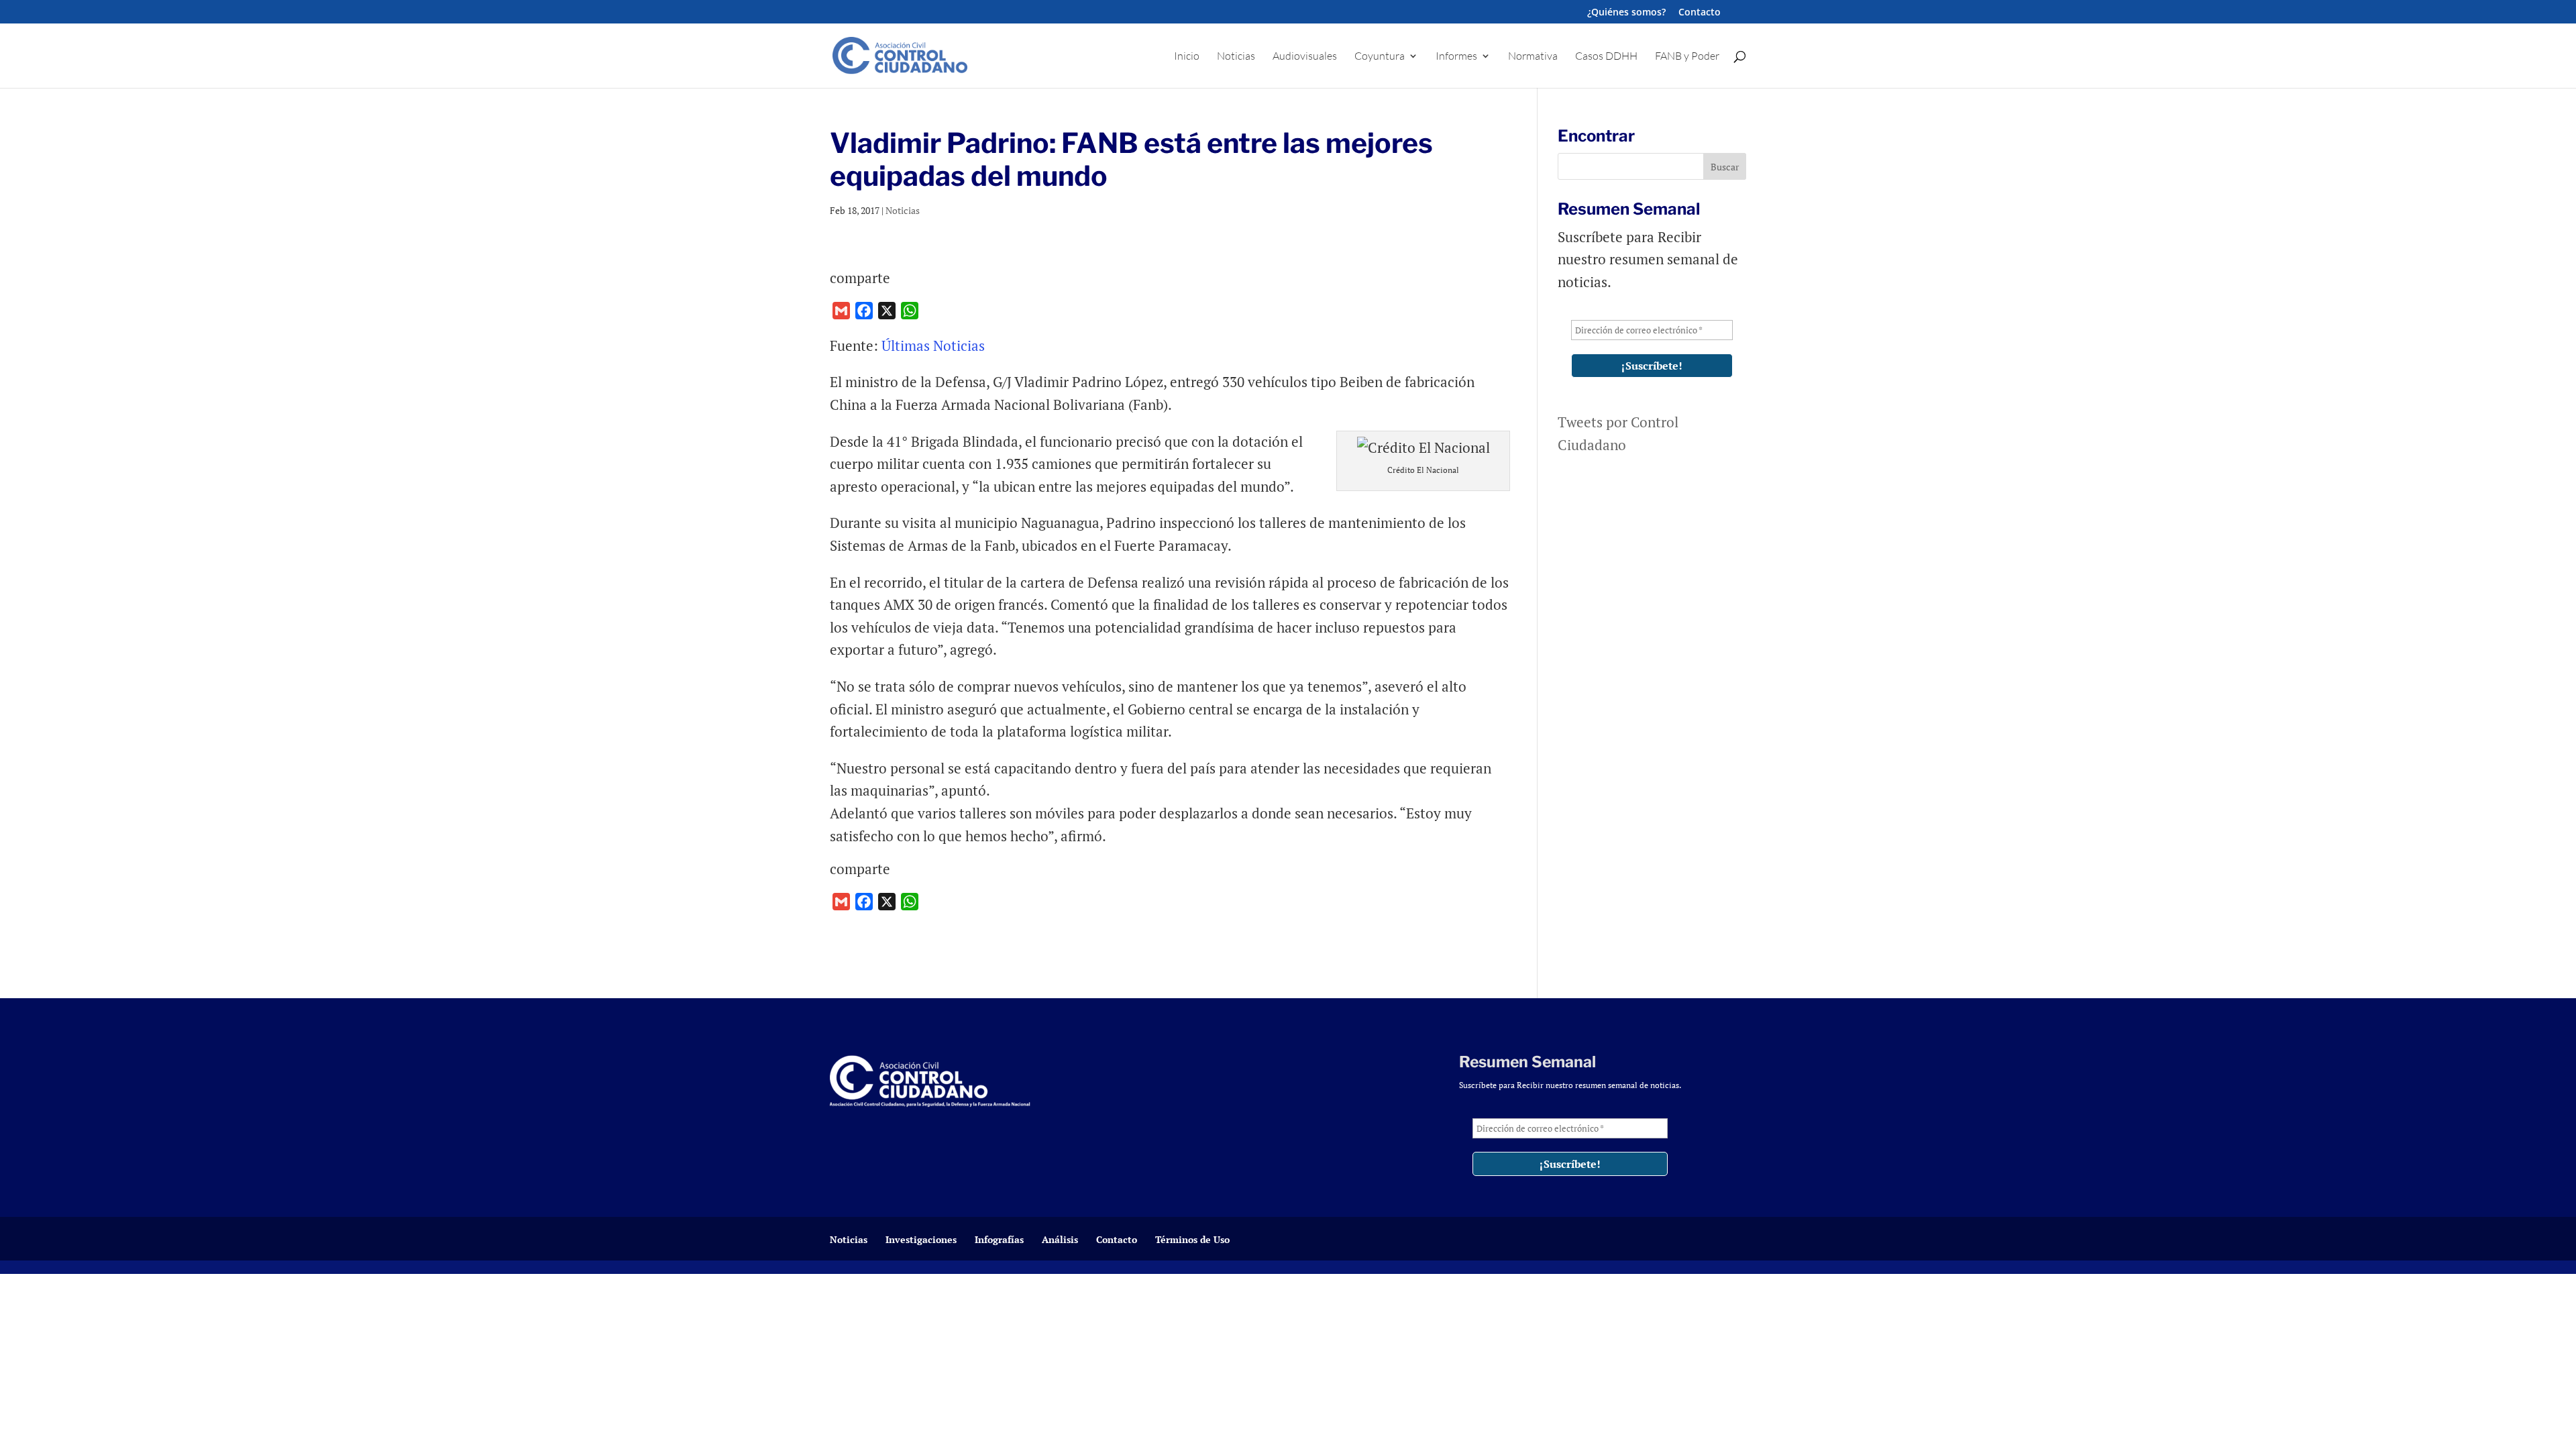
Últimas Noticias (935, 345)
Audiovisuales (1305, 57)
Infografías (999, 1239)
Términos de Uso (1192, 1239)
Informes (1456, 57)
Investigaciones (921, 1239)
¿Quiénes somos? (1626, 13)
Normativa (1533, 57)
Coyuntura (1380, 57)
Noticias (1236, 57)
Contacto (1700, 13)
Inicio (1187, 57)
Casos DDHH (1606, 57)
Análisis (1060, 1239)
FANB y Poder (1687, 57)
